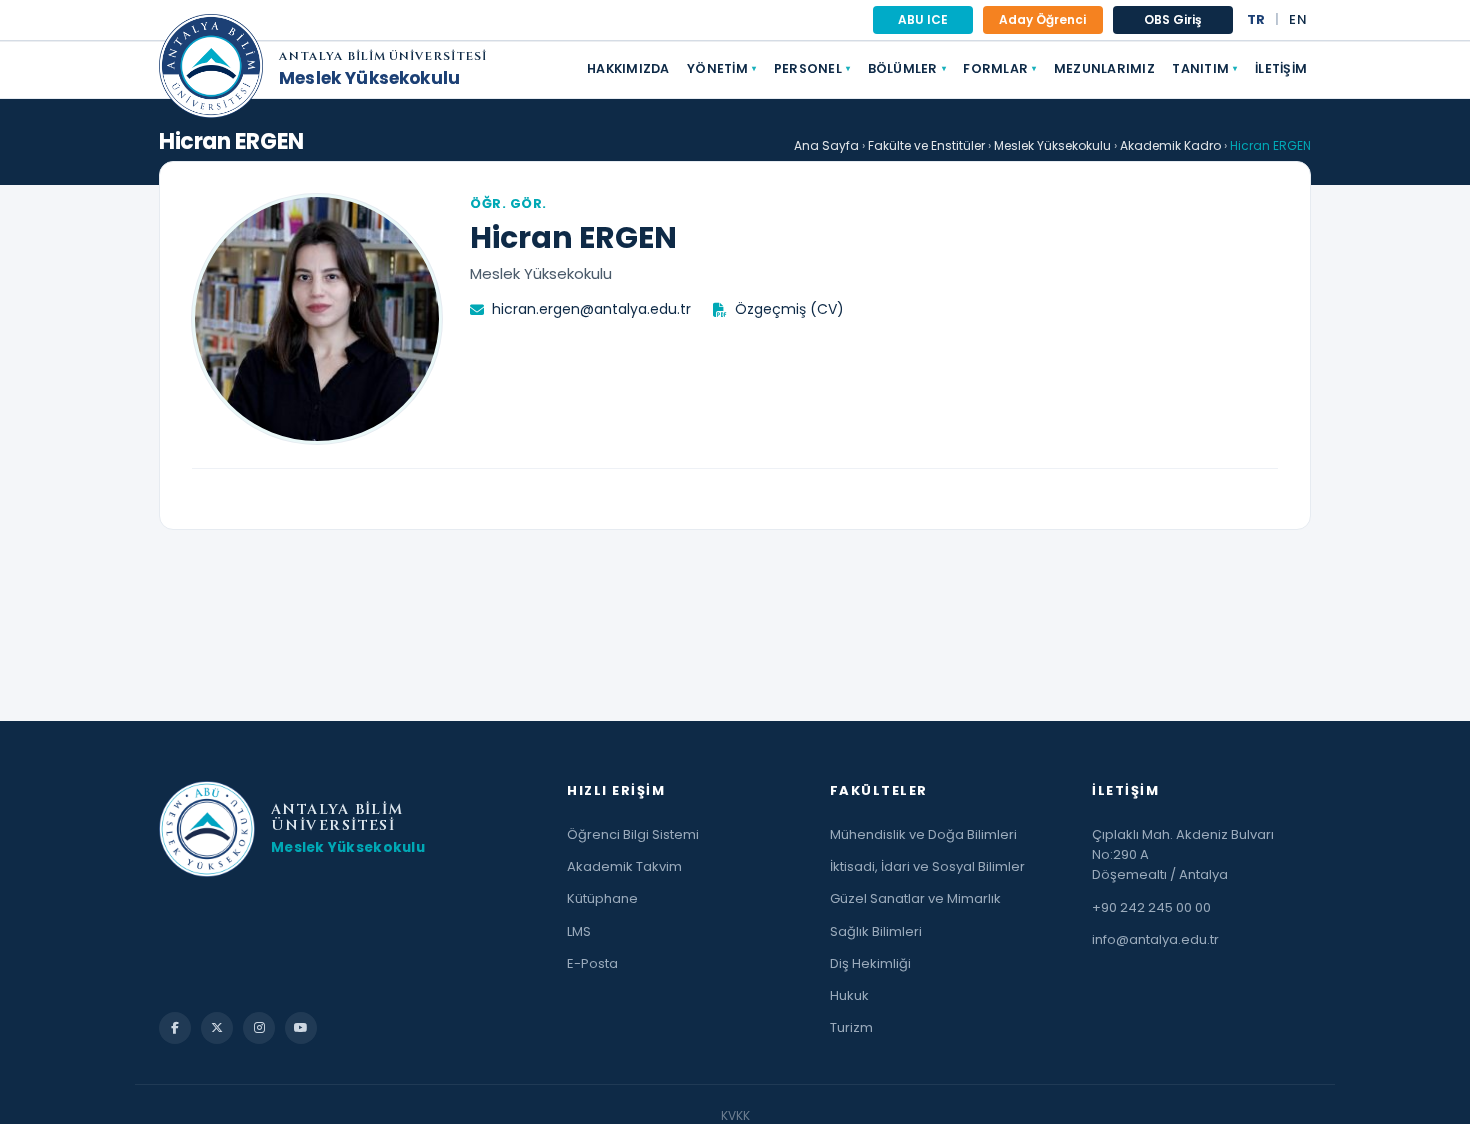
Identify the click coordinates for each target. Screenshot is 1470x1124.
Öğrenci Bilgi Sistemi (633, 834)
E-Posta (592, 963)
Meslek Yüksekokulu (369, 78)
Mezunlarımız (1104, 68)
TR (1256, 19)
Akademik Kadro (1170, 145)
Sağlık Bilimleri (876, 931)
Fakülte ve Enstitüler (926, 145)
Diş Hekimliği (870, 963)
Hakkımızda (628, 68)
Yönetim (721, 68)
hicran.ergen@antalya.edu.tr (591, 309)
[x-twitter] (217, 1028)
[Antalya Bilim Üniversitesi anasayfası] (211, 70)
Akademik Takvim (624, 866)
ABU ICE (923, 19)
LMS (579, 931)
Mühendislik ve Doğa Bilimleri (923, 834)
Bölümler (907, 68)
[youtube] (301, 1028)
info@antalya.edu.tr (1155, 939)
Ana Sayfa (826, 145)
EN (1298, 19)
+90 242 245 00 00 (1151, 907)
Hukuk (849, 995)
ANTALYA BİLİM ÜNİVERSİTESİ (383, 57)
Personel (812, 68)
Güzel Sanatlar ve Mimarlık (915, 898)
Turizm (851, 1027)
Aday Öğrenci (1042, 19)
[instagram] (259, 1028)
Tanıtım (1204, 68)
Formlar (999, 68)
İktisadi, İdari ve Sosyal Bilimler (927, 866)
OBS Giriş (1173, 19)
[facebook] (175, 1028)
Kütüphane (602, 898)
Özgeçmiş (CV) (789, 309)
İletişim (1281, 68)
